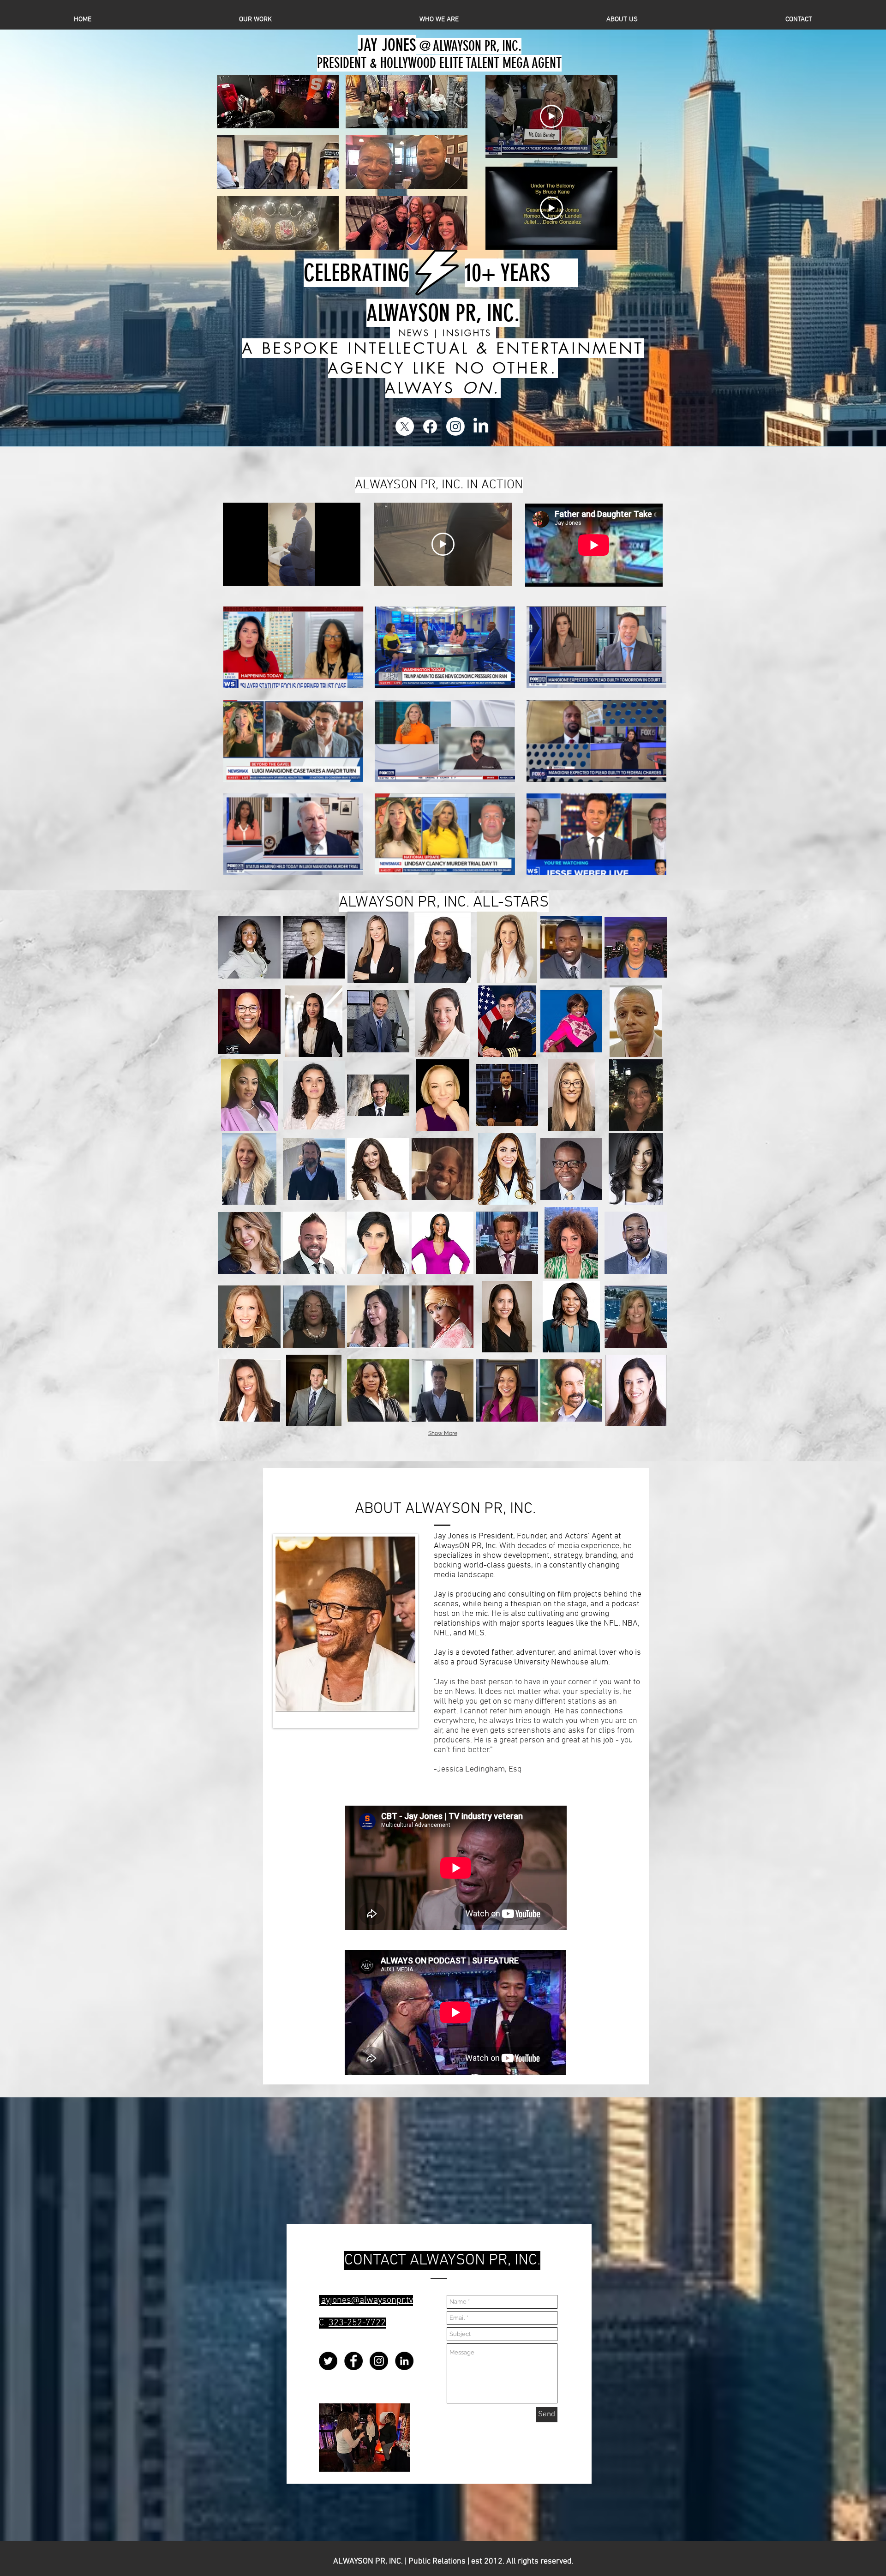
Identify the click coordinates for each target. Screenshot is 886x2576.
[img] (249, 947)
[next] (650, 746)
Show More (443, 1433)
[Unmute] (251, 573)
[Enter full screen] (348, 573)
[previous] (240, 746)
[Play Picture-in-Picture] (332, 573)
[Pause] (235, 573)
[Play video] (551, 116)
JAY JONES (387, 45)
